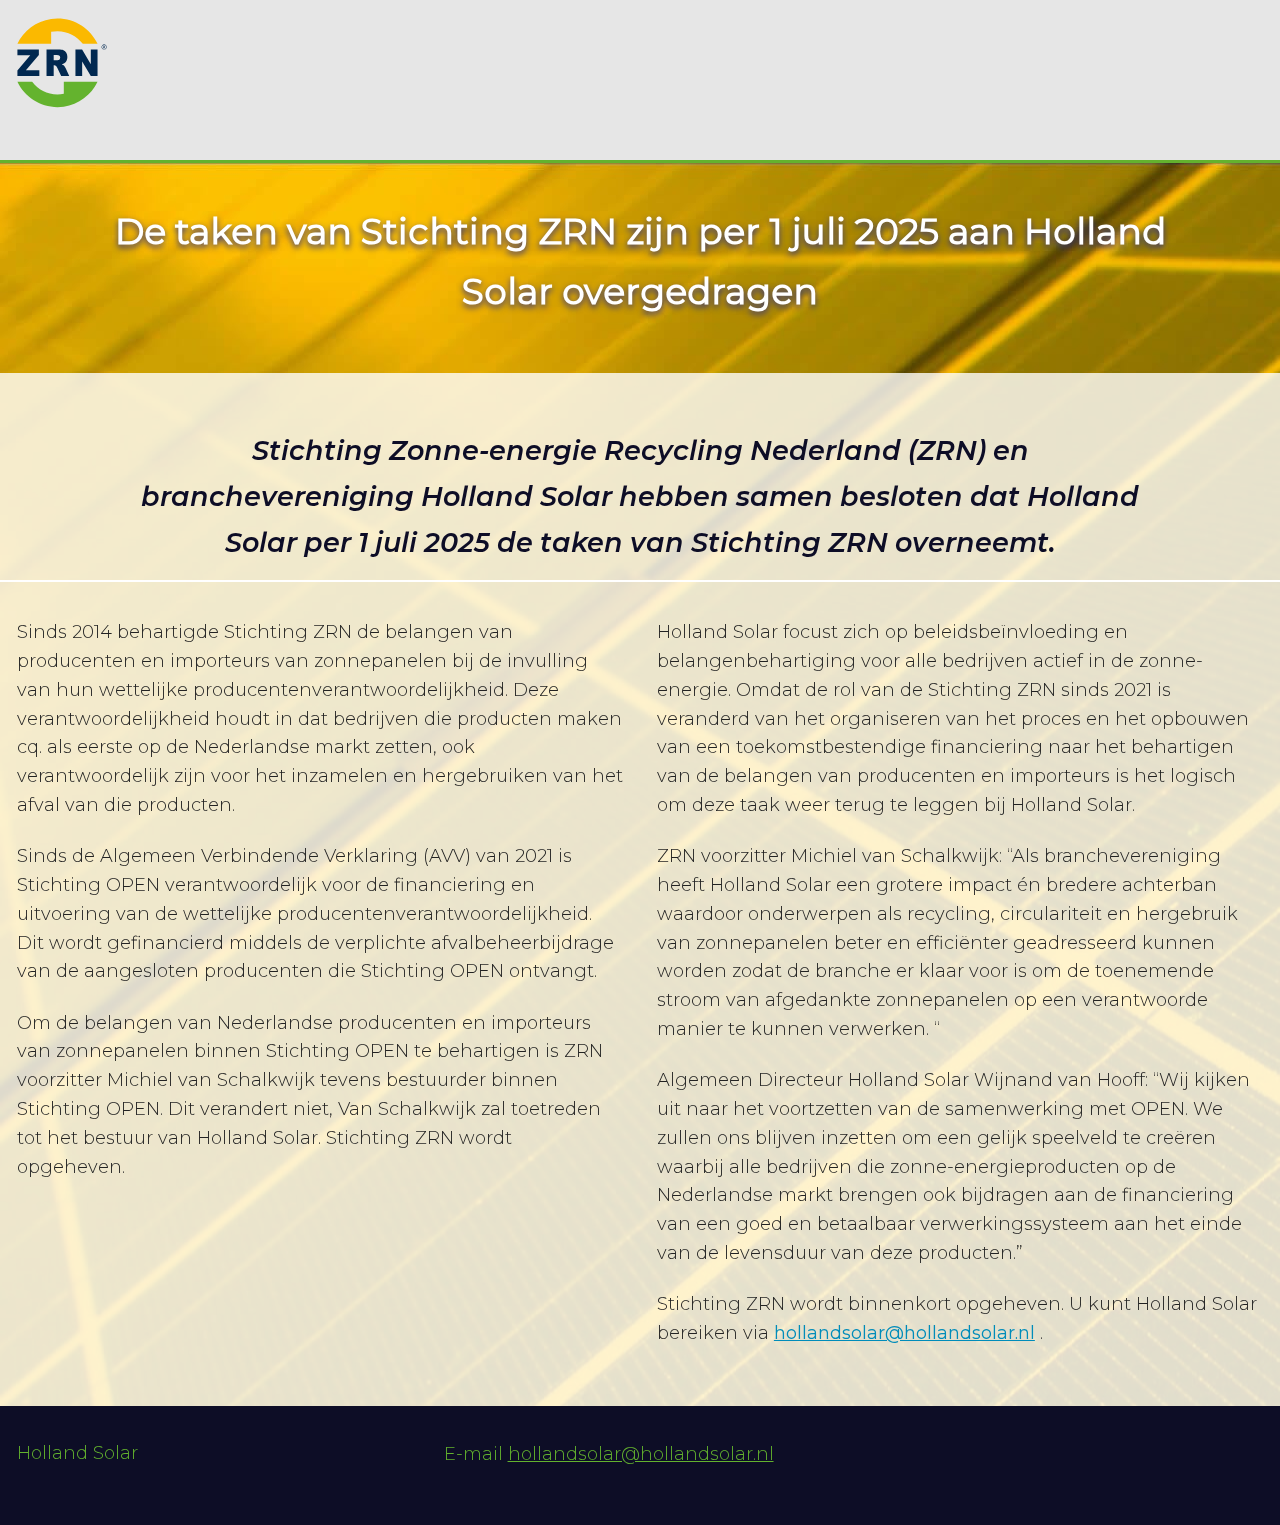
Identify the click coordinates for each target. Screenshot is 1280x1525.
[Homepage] (62, 51)
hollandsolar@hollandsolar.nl (904, 1333)
